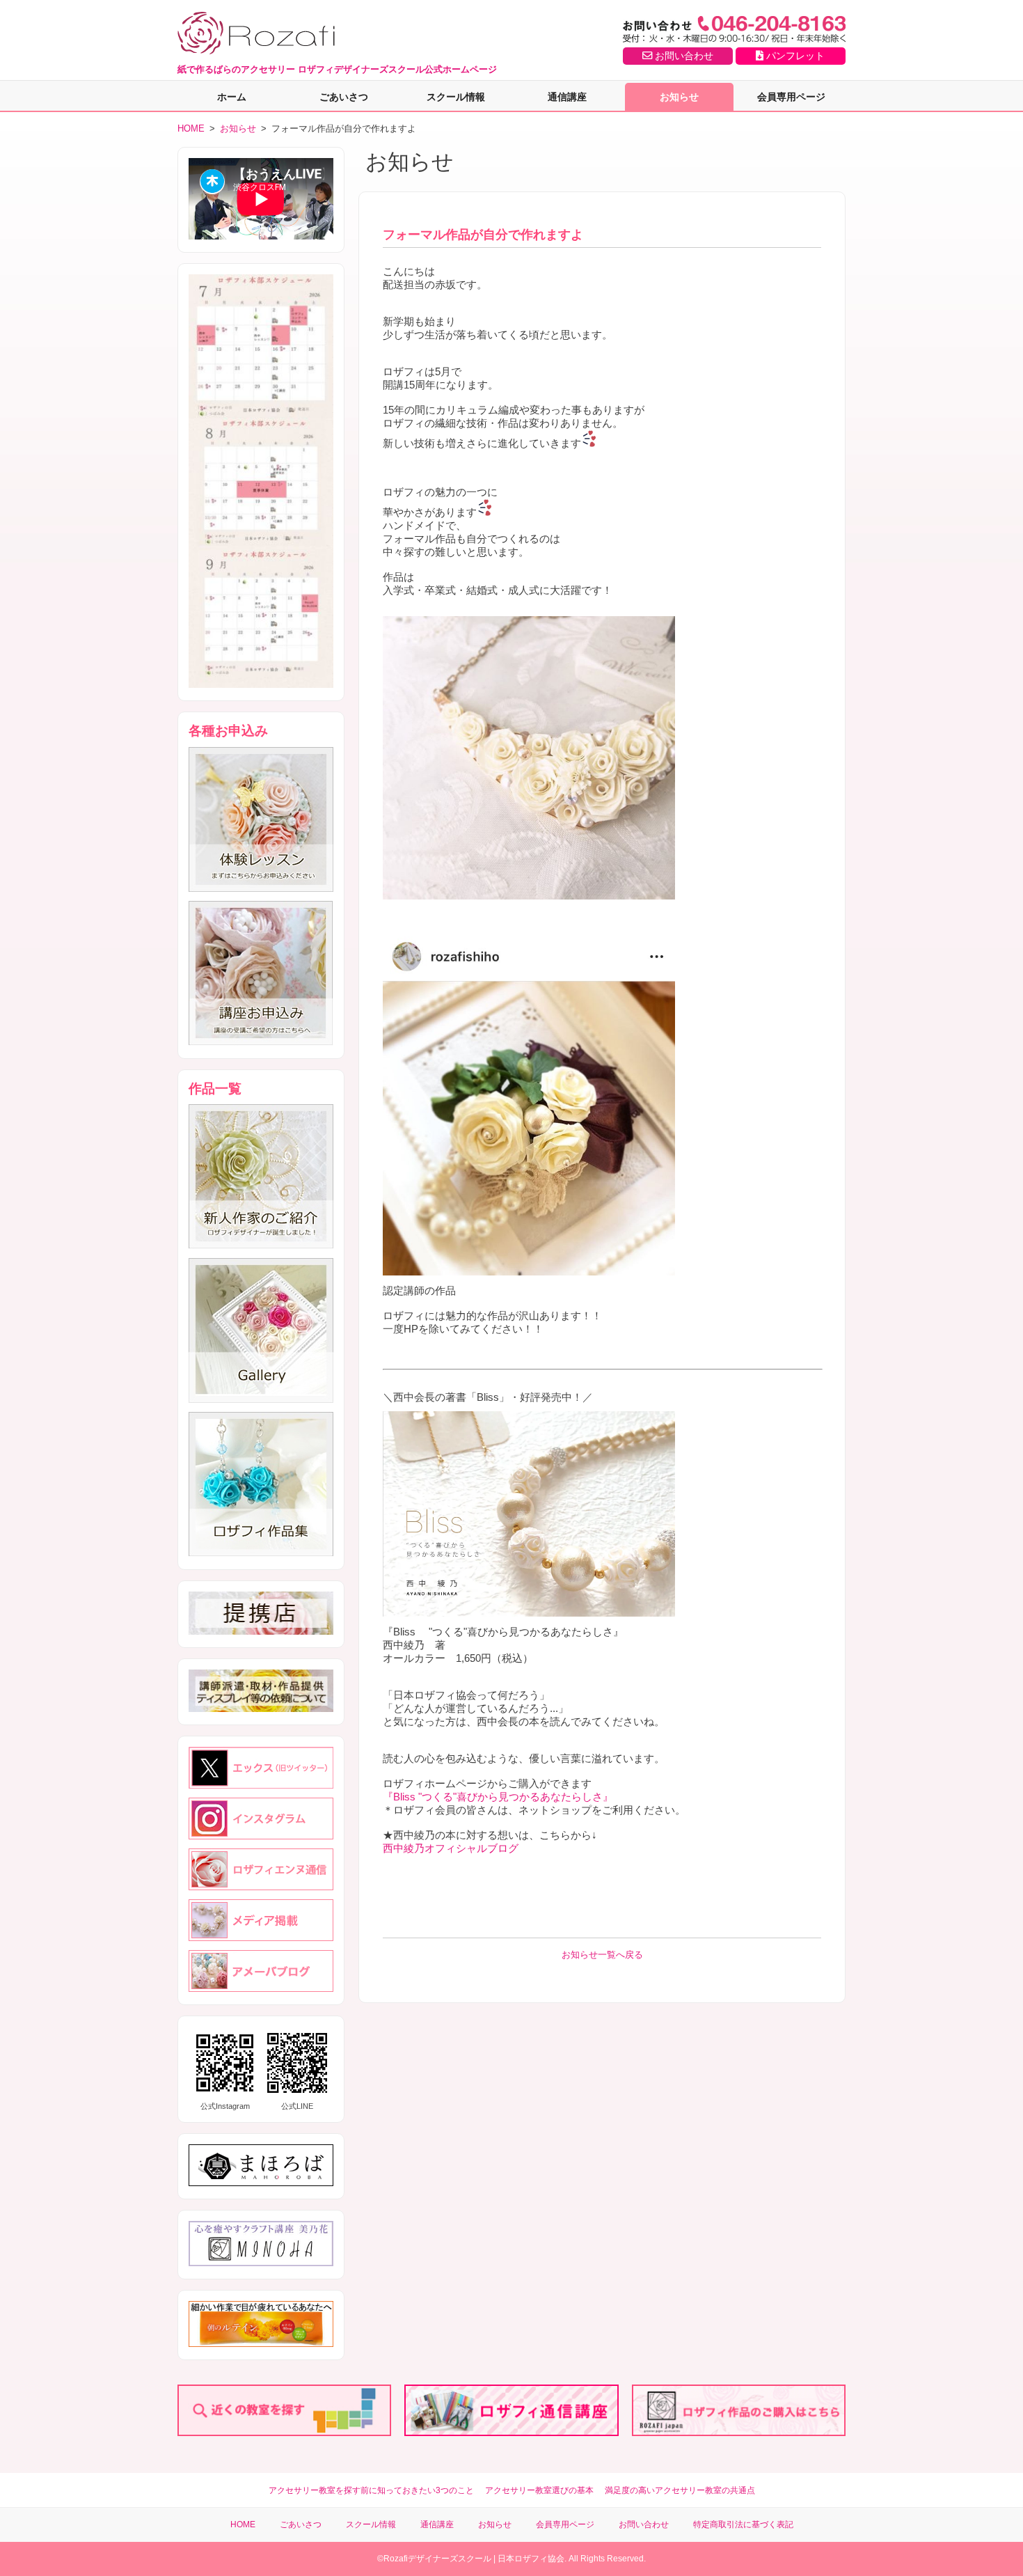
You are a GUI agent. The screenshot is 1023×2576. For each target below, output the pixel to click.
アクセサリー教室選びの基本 (539, 2490)
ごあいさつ (344, 97)
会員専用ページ (791, 97)
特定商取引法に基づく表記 (743, 2524)
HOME (191, 128)
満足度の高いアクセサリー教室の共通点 (680, 2490)
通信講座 (567, 97)
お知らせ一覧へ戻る (602, 1955)
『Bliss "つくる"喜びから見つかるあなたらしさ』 (498, 1797)
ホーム (232, 97)
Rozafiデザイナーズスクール (437, 2559)
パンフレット (794, 56)
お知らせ (679, 97)
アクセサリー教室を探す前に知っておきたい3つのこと (371, 2490)
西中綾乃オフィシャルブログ (451, 1848)
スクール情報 (456, 97)
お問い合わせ (683, 56)
